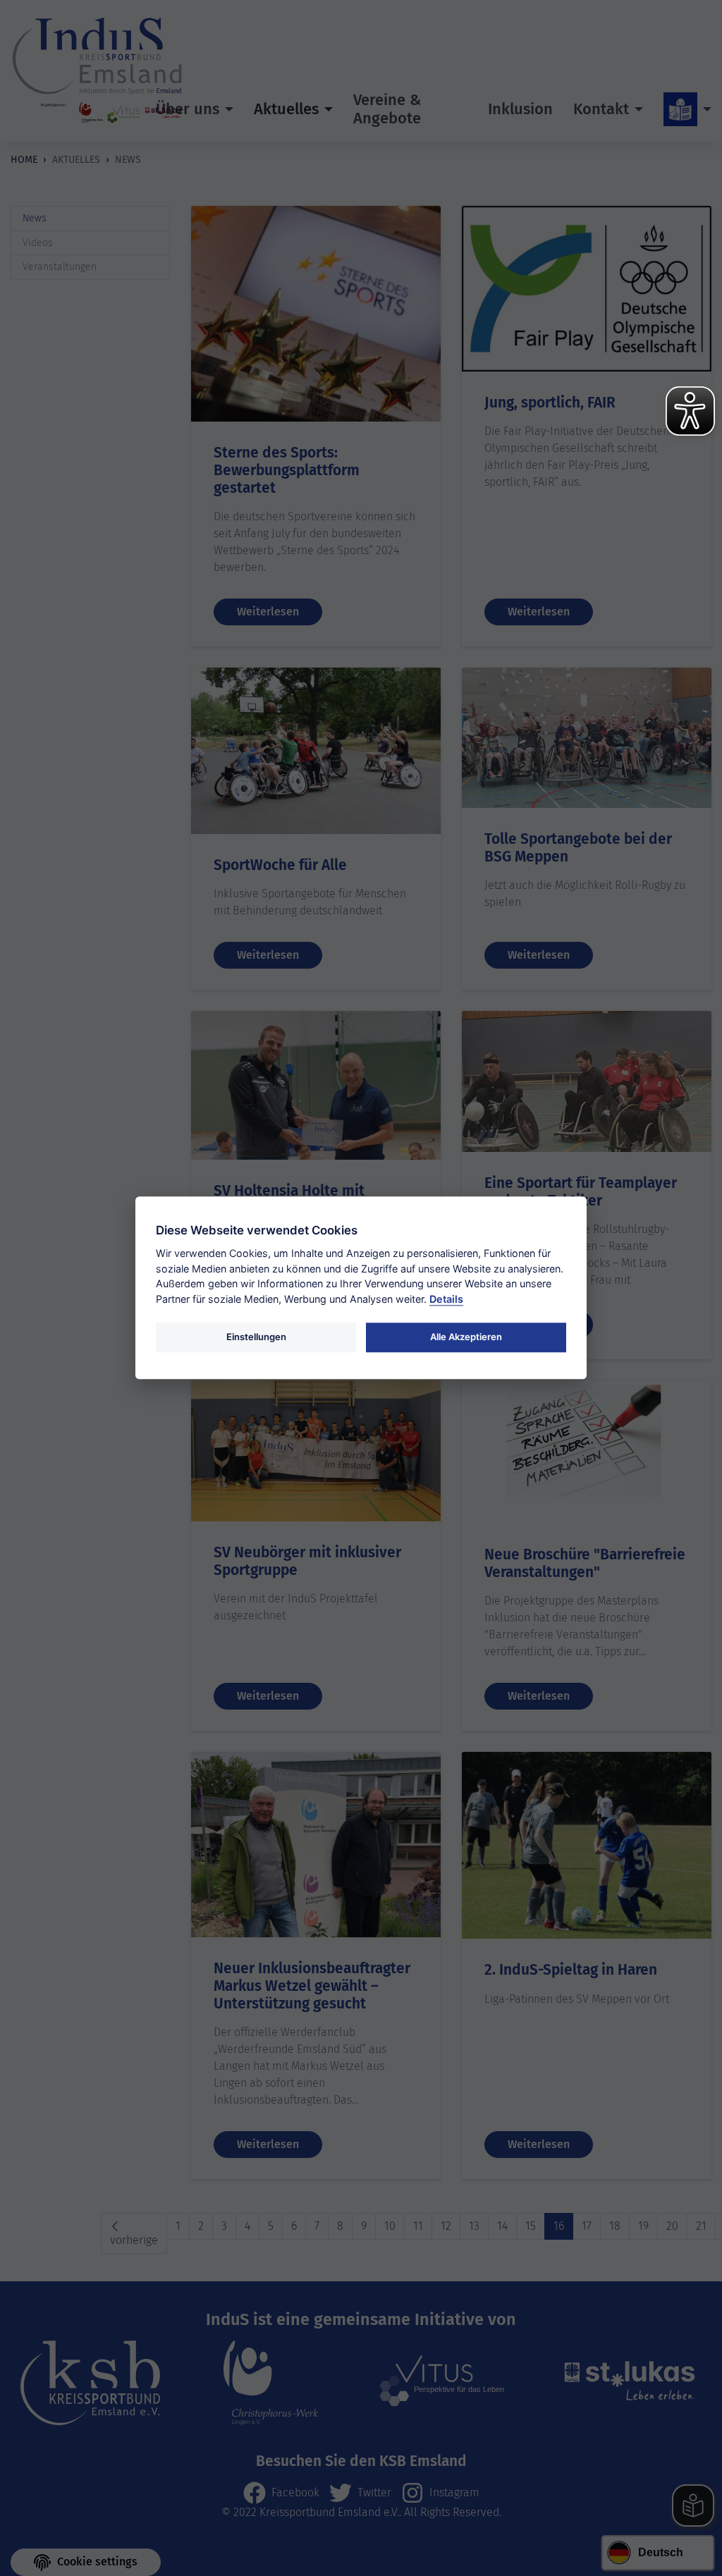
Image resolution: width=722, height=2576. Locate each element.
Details (446, 1299)
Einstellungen (256, 1337)
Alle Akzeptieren (466, 1337)
